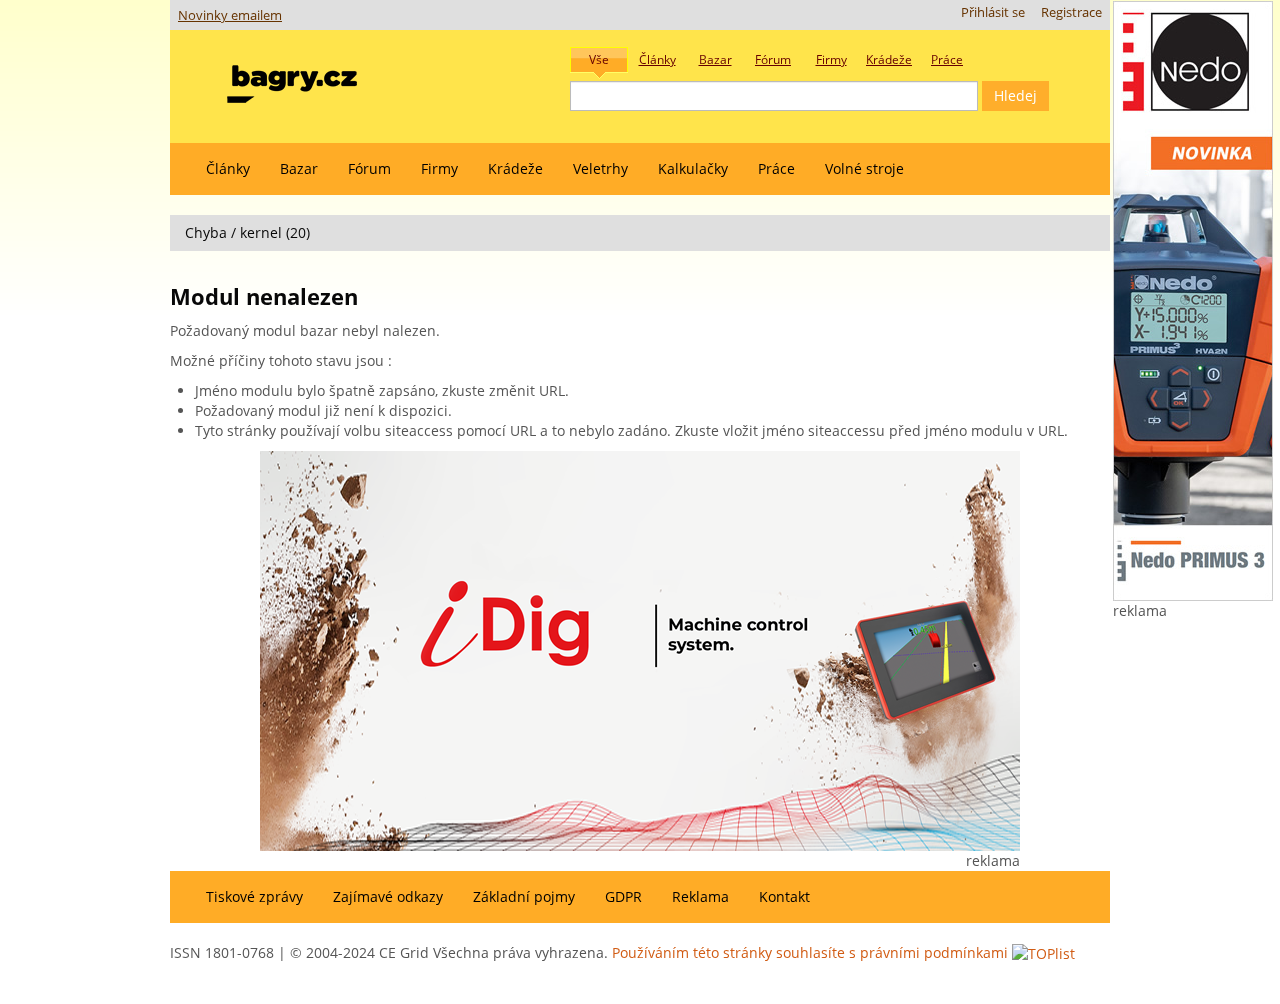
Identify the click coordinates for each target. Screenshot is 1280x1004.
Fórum (369, 168)
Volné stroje (864, 168)
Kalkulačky (693, 168)
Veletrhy (600, 168)
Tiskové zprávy (254, 896)
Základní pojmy (524, 896)
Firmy (439, 168)
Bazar (299, 168)
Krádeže (515, 168)
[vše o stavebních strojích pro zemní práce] (292, 79)
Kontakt (784, 896)
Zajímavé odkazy (388, 896)
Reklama (700, 896)
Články (228, 168)
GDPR (623, 896)
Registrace (1071, 12)
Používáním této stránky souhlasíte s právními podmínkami (810, 952)
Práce (776, 168)
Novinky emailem (230, 15)
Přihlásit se (993, 12)
